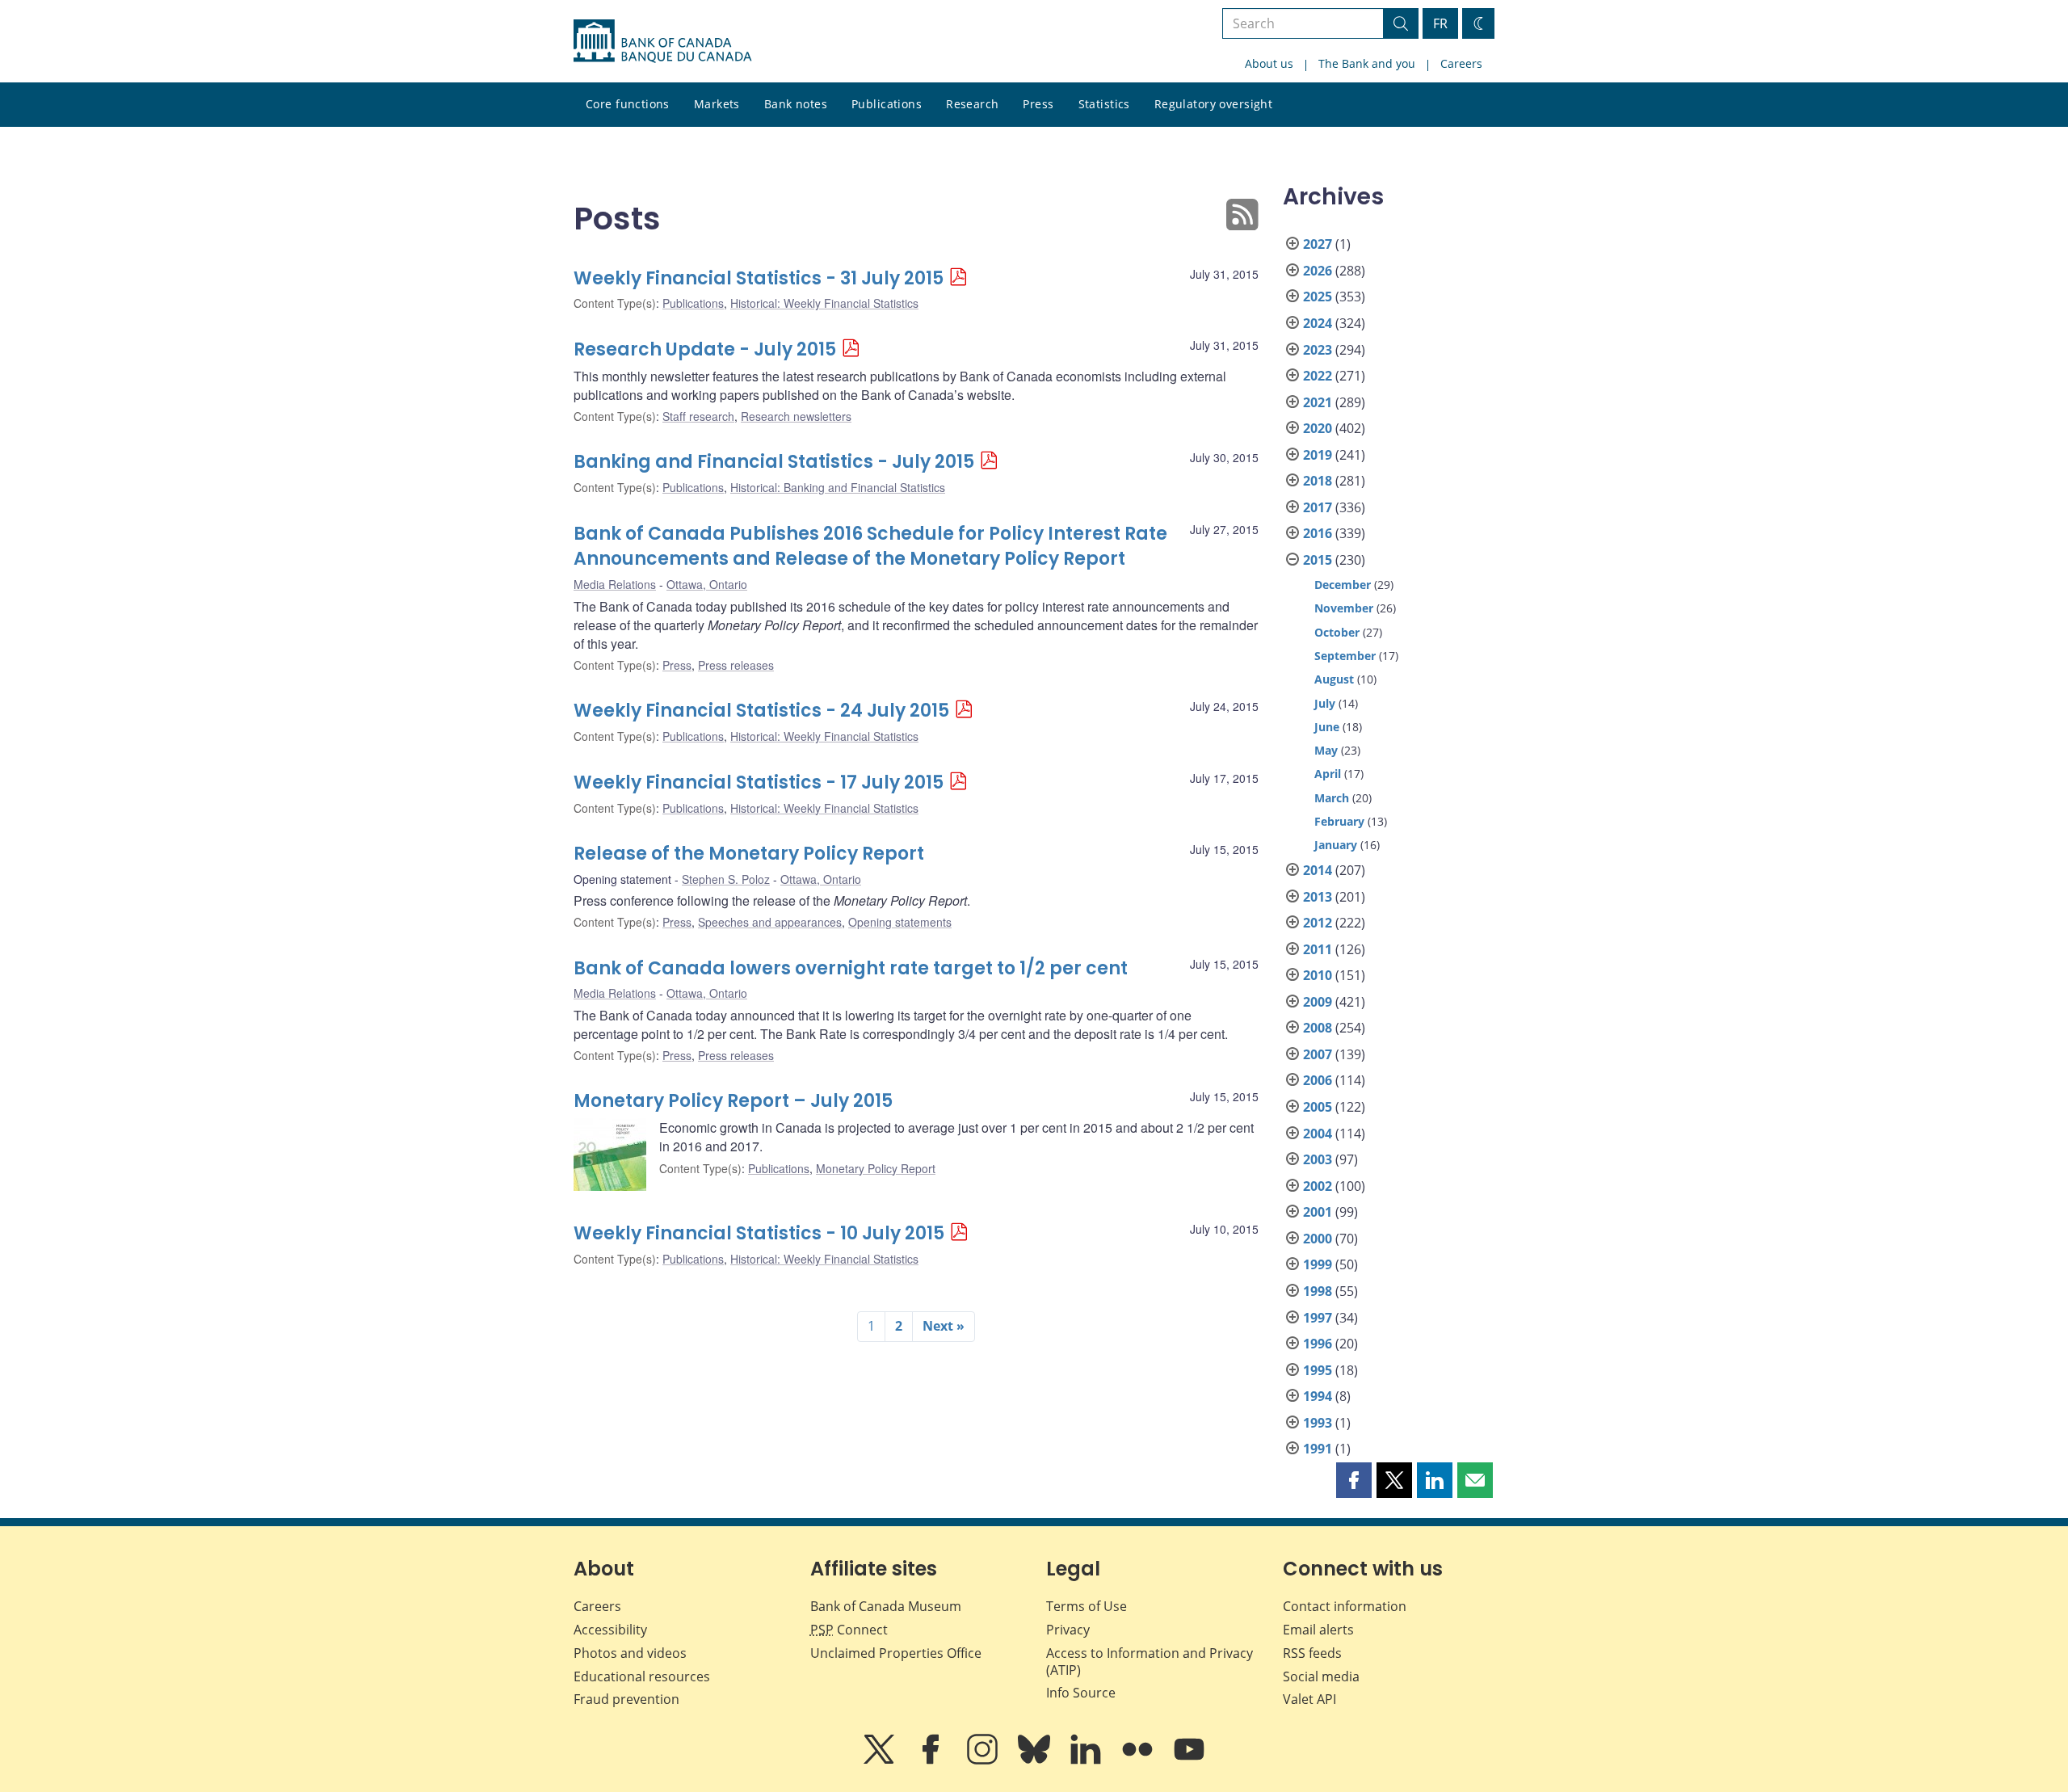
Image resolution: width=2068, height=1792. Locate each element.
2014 (1318, 870)
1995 (1318, 1370)
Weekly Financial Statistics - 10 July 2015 (759, 1233)
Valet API (1309, 1699)
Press (1038, 104)
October (1337, 632)
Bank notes (796, 104)
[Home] (662, 41)
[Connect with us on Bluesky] (1036, 1760)
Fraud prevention (626, 1699)
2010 (1318, 975)
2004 (1318, 1134)
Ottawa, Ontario (707, 584)
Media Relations (615, 584)
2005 (1318, 1107)
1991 (1318, 1449)
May (1326, 750)
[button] (1354, 1480)
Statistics (1104, 104)
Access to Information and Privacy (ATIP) (1150, 1662)
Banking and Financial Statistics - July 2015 (774, 462)
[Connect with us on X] (881, 1760)
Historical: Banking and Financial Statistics (838, 487)
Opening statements (900, 922)
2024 (1318, 323)
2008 (1318, 1028)
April (1328, 774)
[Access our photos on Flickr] (1139, 1760)
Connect (849, 1630)
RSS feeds (1312, 1653)
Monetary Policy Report (876, 1168)
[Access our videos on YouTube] (1189, 1760)
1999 (1318, 1264)
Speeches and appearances (770, 922)
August (1334, 679)
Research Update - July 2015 (705, 349)
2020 (1318, 428)
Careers (1461, 63)
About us (1269, 63)
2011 (1318, 949)
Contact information (1345, 1606)
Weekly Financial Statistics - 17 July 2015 (759, 782)
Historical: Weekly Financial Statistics (824, 303)
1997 (1318, 1318)
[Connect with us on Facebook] (932, 1760)
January (1336, 845)
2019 (1318, 455)
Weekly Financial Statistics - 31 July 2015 (759, 278)
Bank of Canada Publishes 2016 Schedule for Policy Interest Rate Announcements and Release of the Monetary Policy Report (870, 547)
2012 (1318, 923)
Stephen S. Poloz (726, 879)
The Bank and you (1367, 63)
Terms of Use (1087, 1606)
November (1344, 608)
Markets (717, 104)
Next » (944, 1326)
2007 (1318, 1054)
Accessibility (610, 1630)
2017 (1318, 507)
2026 (1318, 271)
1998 (1318, 1291)
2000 (1318, 1239)
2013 (1318, 897)
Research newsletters (796, 416)
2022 (1318, 376)
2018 (1318, 481)
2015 (1318, 560)
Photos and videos (630, 1653)
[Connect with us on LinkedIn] (1087, 1760)
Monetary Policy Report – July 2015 (733, 1101)
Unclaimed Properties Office (896, 1653)
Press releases (736, 665)
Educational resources (642, 1676)
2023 (1318, 350)
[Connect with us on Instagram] (984, 1760)
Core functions (628, 104)
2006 (1318, 1080)
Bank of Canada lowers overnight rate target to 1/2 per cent (851, 968)
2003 (1318, 1159)
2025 (1318, 297)
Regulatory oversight (1213, 104)
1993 (1318, 1423)
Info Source (1081, 1693)
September (1345, 656)
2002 (1318, 1186)
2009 (1318, 1002)
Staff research (698, 416)
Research (972, 104)
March (1332, 798)
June (1327, 727)
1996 (1318, 1344)
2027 (1318, 244)
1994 (1318, 1396)
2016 (1318, 533)
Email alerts (1318, 1630)
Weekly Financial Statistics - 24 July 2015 (761, 711)
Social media (1321, 1676)
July (1325, 703)
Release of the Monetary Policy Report (749, 854)
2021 (1318, 402)
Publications (887, 104)
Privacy (1068, 1630)
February (1339, 821)
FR (1440, 23)
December (1343, 585)
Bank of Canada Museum (886, 1606)
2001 (1318, 1212)
